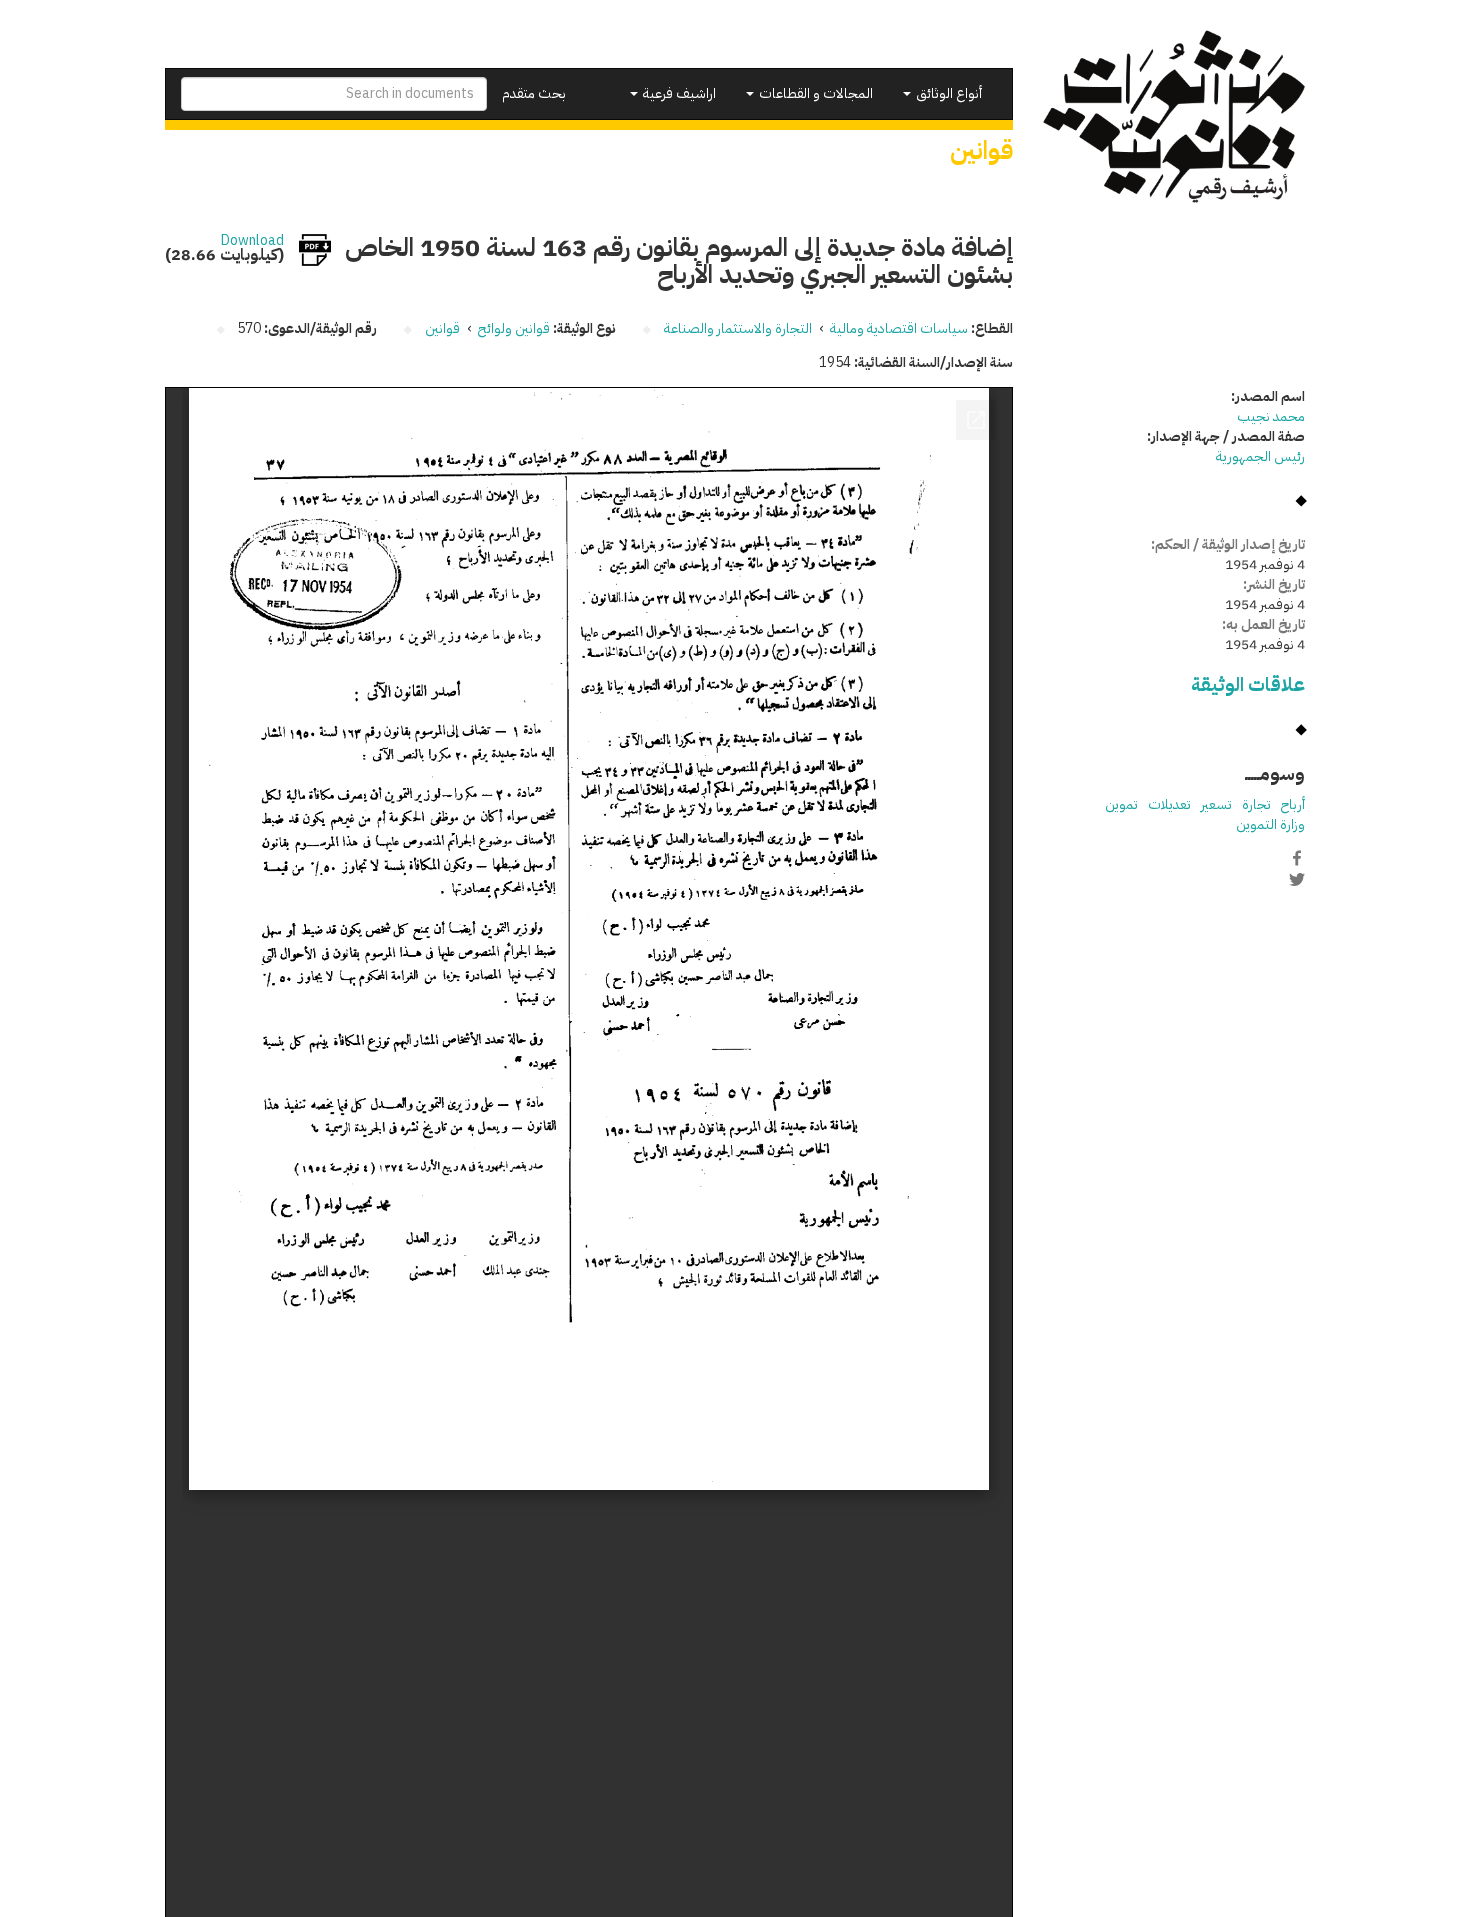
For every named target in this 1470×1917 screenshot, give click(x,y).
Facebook (1297, 858)
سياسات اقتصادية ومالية (899, 328)
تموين (1121, 804)
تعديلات (1169, 804)
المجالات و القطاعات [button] (814, 93)
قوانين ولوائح (514, 328)
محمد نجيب (1271, 416)
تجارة (1256, 804)
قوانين (442, 328)
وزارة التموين (1270, 824)
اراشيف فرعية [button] (678, 93)
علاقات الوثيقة (1248, 684)
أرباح (1293, 804)
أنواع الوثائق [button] (947, 93)
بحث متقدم (534, 93)
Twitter (1297, 879)
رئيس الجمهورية (1260, 456)
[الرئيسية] (1174, 116)
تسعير (1216, 804)
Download (252, 241)
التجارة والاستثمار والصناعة (738, 328)
